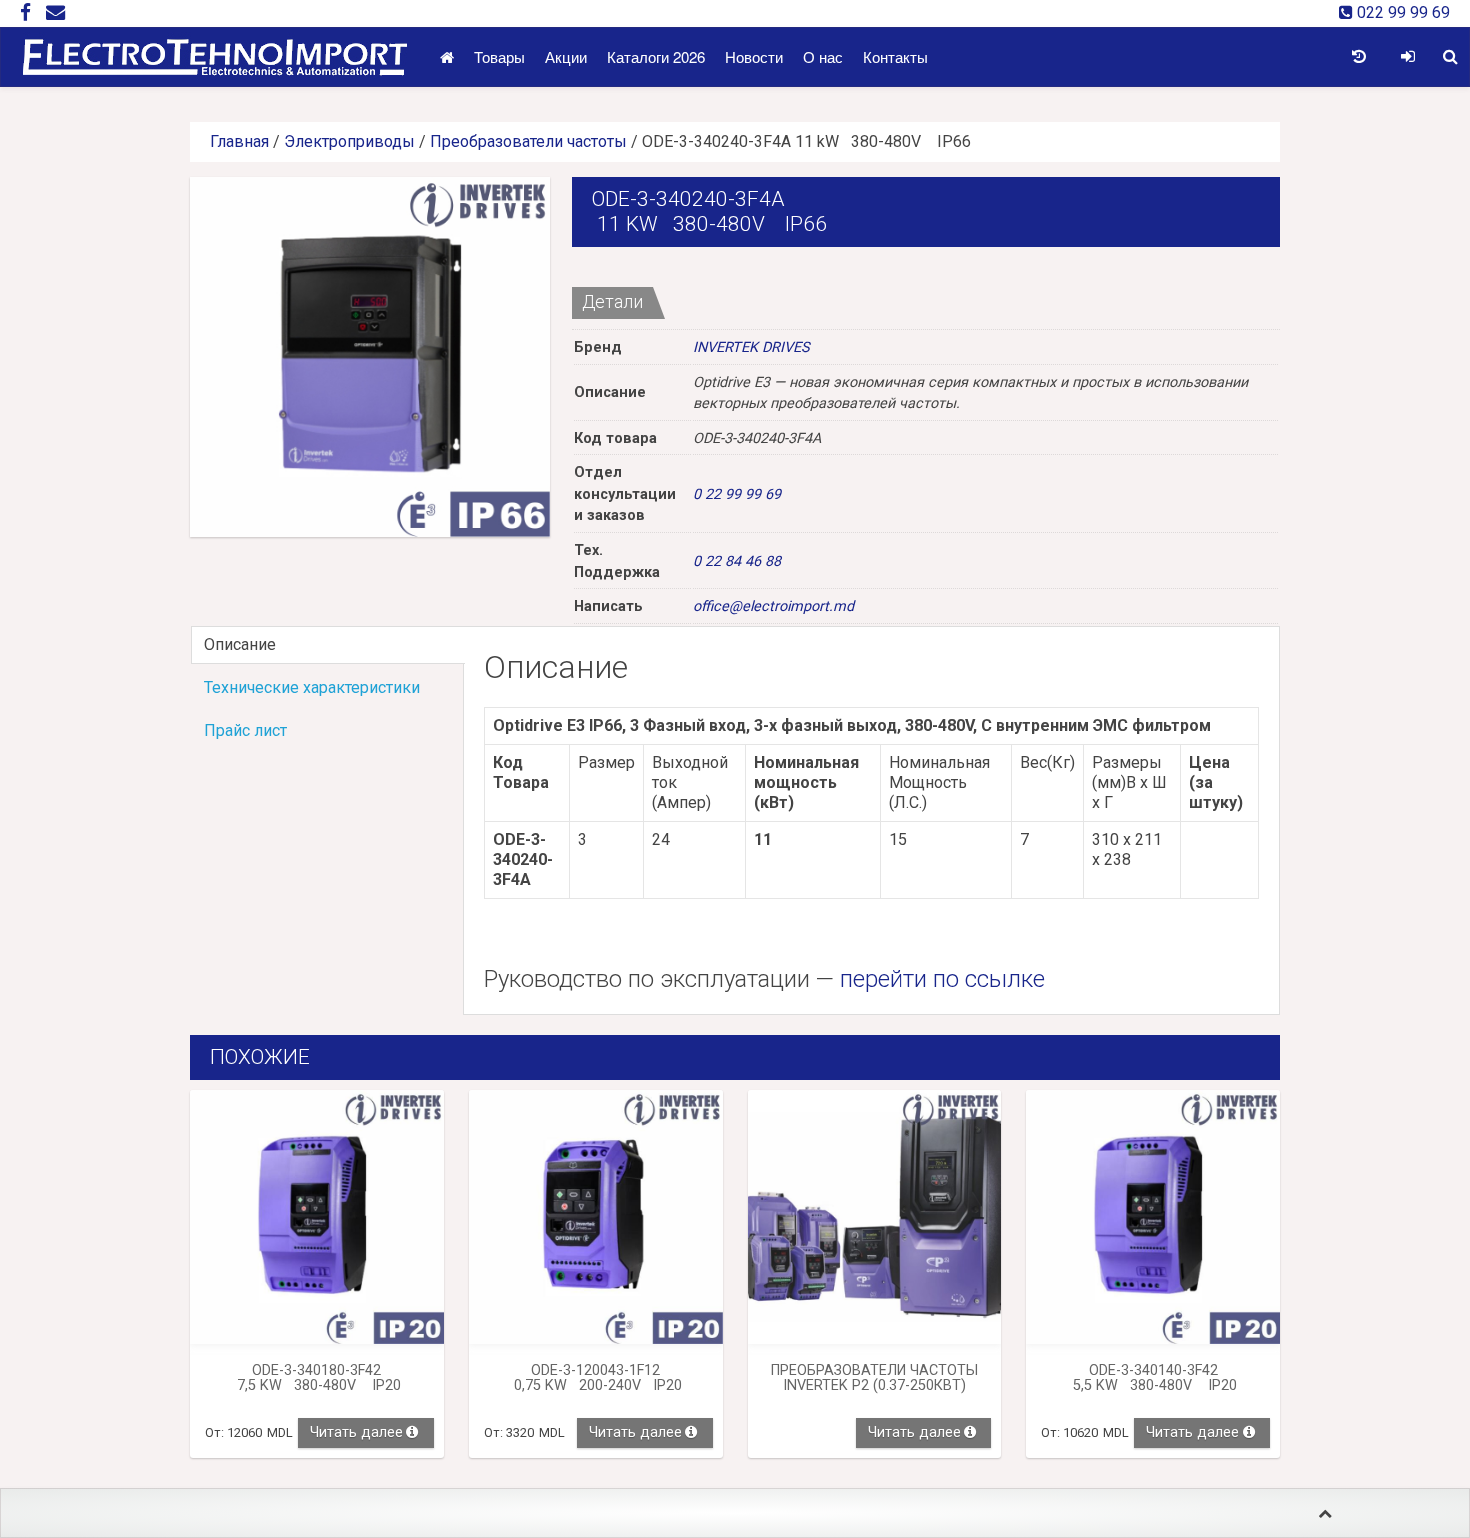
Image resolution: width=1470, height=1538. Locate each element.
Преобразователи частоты (528, 141)
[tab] (327, 645)
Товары (499, 56)
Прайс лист (245, 730)
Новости (754, 56)
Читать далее (356, 1432)
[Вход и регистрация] (1407, 57)
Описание (240, 644)
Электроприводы (349, 141)
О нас (823, 56)
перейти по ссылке (942, 979)
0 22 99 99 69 (737, 494)
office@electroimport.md (773, 606)
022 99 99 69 (1401, 12)
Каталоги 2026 (656, 56)
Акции (566, 56)
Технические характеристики (312, 687)
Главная (239, 141)
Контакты (895, 56)
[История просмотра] (1358, 57)
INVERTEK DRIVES (751, 347)
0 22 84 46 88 (737, 561)
